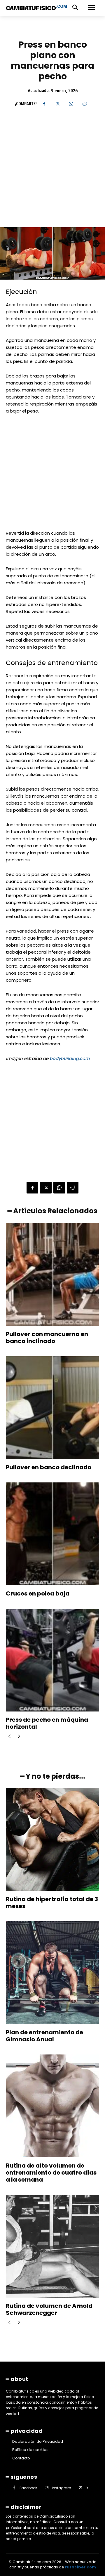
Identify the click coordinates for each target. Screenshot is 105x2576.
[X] (57, 104)
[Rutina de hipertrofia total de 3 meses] (52, 1839)
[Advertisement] (52, 172)
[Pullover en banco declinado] (52, 1408)
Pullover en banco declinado (49, 1467)
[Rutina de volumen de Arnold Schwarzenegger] (52, 2246)
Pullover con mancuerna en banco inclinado (47, 1338)
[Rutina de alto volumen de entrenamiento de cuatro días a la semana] (52, 2106)
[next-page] (19, 1737)
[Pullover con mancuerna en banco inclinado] (52, 1274)
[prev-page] (9, 1737)
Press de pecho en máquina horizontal (47, 1723)
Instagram (62, 2488)
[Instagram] (47, 2488)
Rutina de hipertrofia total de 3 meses (52, 1903)
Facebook (28, 2488)
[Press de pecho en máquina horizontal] (52, 1660)
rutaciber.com (80, 2567)
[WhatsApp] (71, 104)
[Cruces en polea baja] (52, 1534)
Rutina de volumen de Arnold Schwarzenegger (49, 2309)
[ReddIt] (84, 104)
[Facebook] (44, 104)
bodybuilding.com (70, 1058)
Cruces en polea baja (38, 1593)
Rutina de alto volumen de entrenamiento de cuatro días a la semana (51, 2173)
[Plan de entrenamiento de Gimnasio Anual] (52, 1973)
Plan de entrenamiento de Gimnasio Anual (44, 2036)
